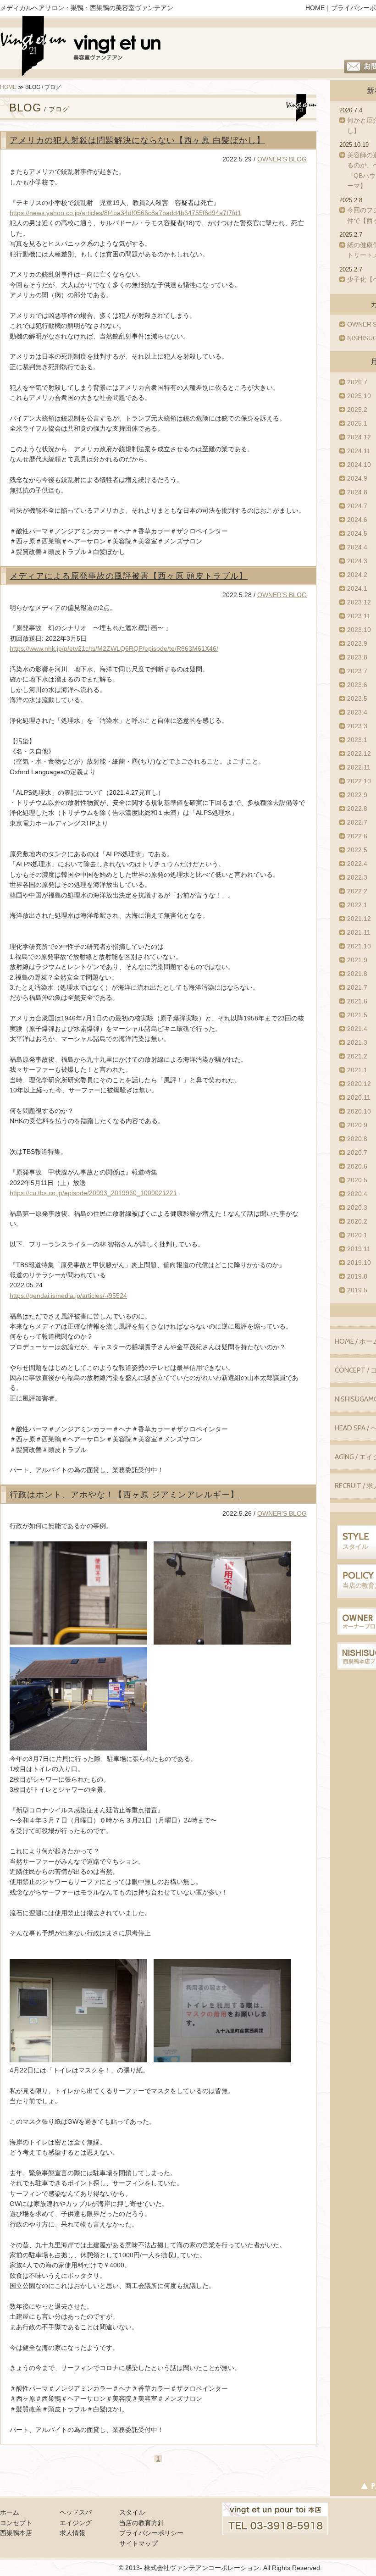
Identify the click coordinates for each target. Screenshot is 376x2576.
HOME (315, 8)
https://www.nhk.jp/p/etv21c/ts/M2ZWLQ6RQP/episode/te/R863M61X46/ (114, 648)
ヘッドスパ (76, 2512)
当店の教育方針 (142, 2523)
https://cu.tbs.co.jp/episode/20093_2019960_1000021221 (93, 1193)
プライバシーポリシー (151, 2533)
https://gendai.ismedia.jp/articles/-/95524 (68, 1296)
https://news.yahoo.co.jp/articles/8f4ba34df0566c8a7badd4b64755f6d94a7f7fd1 (125, 213)
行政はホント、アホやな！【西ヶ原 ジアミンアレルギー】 (124, 1495)
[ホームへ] (81, 48)
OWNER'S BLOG (282, 159)
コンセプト (16, 2523)
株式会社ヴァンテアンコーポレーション (202, 2568)
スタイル (132, 2512)
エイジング (76, 2523)
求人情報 (72, 2533)
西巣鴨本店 (16, 2533)
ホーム (10, 2512)
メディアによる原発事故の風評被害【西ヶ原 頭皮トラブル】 (129, 576)
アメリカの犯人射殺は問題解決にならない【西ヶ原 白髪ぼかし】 (137, 140)
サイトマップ (138, 2543)
